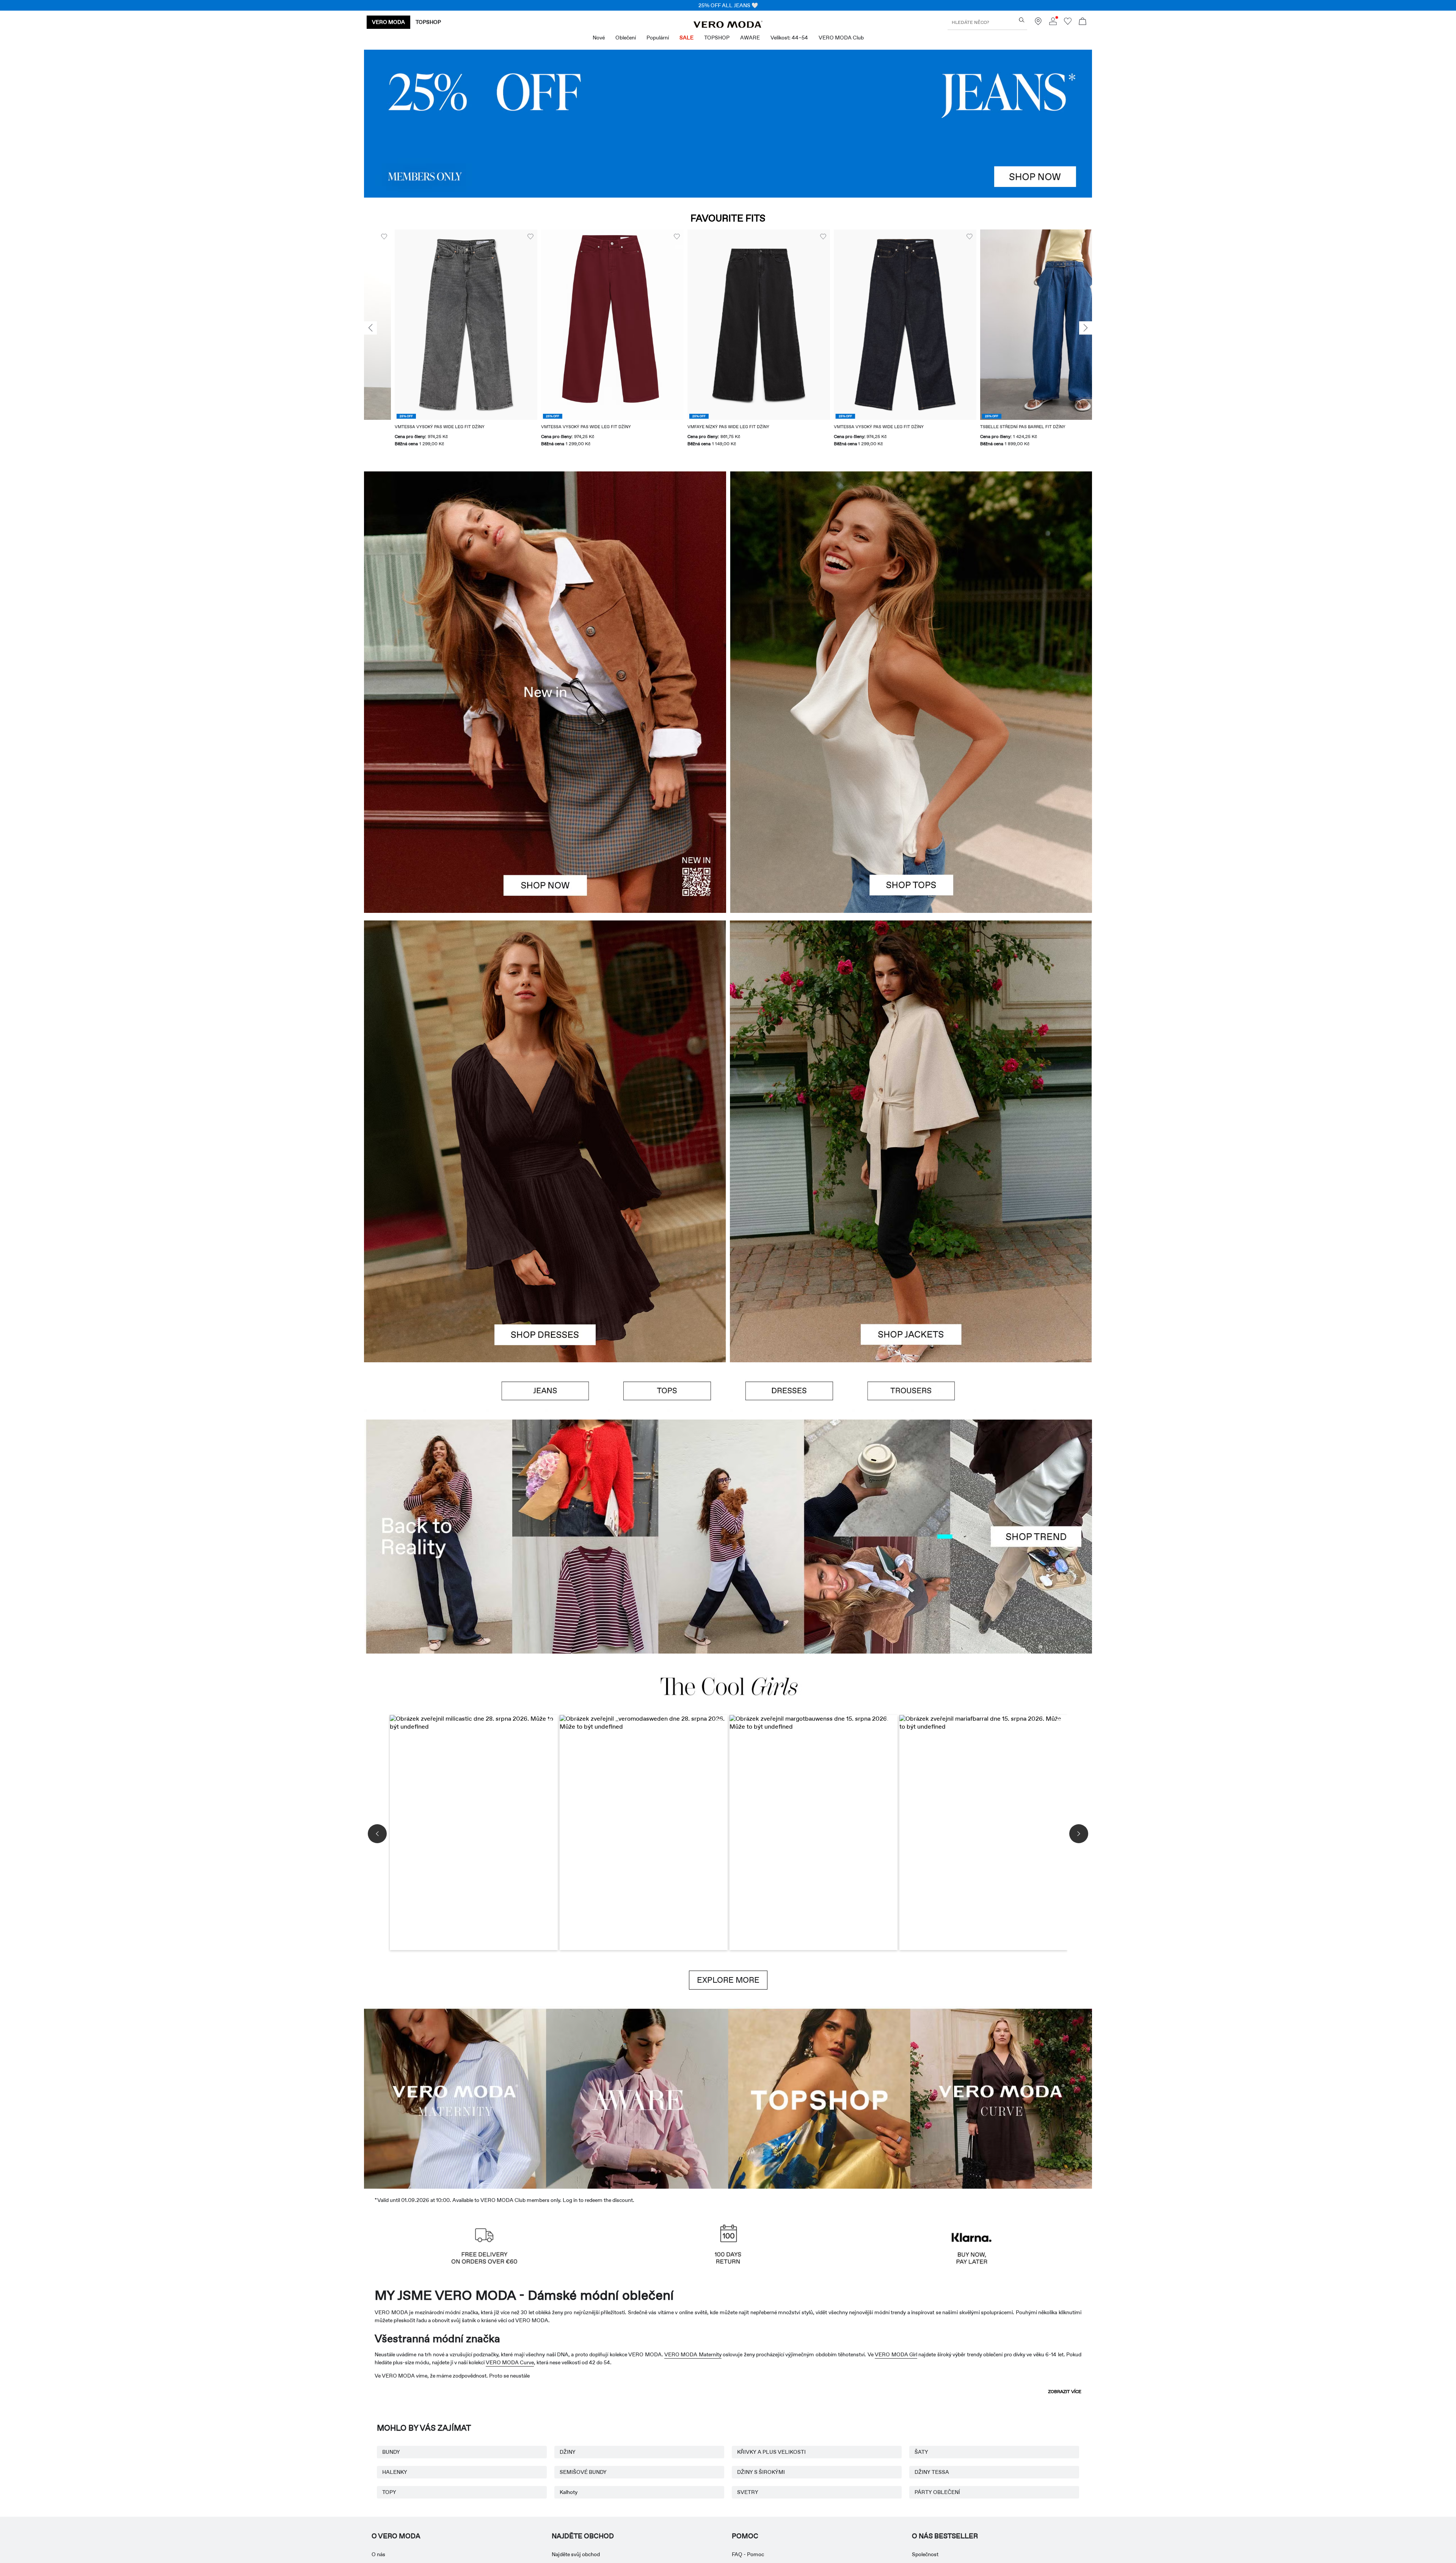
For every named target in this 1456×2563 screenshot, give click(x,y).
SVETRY (748, 2492)
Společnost (925, 2554)
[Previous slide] (370, 328)
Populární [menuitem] (658, 38)
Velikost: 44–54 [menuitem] (789, 38)
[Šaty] (545, 1252)
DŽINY (568, 2452)
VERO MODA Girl (896, 2354)
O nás (378, 2554)
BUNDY (391, 2452)
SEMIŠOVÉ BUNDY (583, 2472)
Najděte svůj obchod (576, 2554)
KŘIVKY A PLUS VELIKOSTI (771, 2452)
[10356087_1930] (545, 1031)
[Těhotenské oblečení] (455, 2097)
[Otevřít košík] (1083, 22)
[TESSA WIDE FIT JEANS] (728, 1537)
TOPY (389, 2492)
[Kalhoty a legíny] (911, 1391)
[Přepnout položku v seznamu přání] (500, 237)
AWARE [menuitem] (750, 38)
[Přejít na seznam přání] (1068, 23)
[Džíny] (728, 124)
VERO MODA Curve (510, 2362)
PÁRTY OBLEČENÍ (937, 2492)
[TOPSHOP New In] (819, 2097)
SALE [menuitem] (686, 38)
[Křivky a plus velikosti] (1001, 2097)
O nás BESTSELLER (945, 2536)
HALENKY (395, 2472)
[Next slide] (1086, 328)
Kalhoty (569, 2492)
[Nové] (545, 692)
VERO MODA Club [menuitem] (841, 38)
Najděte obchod (583, 2536)
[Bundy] (911, 1252)
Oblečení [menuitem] (626, 38)
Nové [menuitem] (599, 38)
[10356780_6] (911, 582)
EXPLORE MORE (728, 1980)
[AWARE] (637, 2097)
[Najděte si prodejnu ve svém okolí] (1038, 23)
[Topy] (911, 803)
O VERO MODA (396, 2536)
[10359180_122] (911, 1031)
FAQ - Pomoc (748, 2554)
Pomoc (745, 2536)
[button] (435, 324)
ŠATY (921, 2452)
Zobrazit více (1065, 2392)
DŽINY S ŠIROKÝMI (761, 2472)
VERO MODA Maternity (693, 2354)
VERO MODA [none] (388, 22)
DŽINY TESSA (932, 2472)
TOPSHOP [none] (428, 22)
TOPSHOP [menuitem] (717, 38)
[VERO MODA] (728, 26)
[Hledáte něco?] (1022, 20)
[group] (435, 343)
